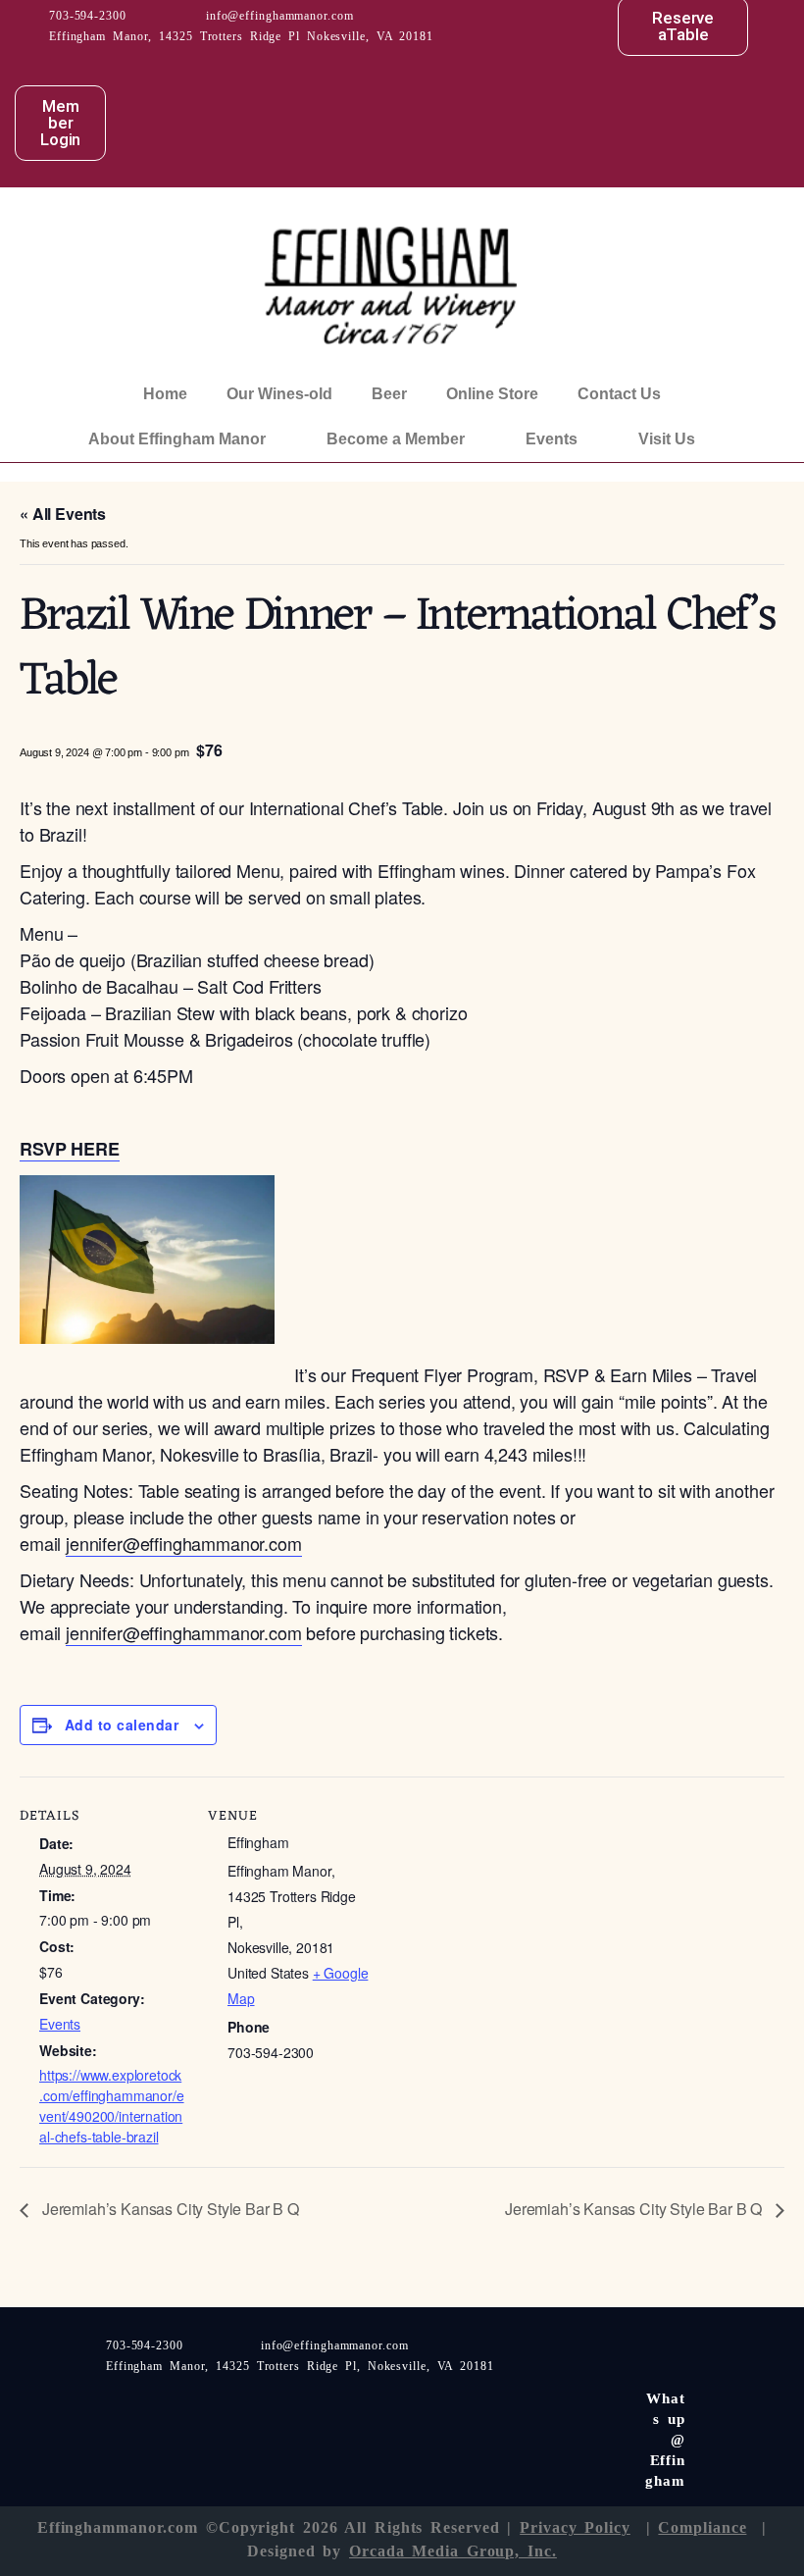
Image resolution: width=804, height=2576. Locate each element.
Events (552, 439)
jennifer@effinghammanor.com (184, 1543)
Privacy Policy (575, 2527)
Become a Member (396, 439)
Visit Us (667, 439)
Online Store (492, 394)
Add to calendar (122, 1725)
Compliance (702, 2527)
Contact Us (619, 394)
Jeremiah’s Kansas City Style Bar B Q (169, 2209)
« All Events (63, 514)
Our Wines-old (279, 394)
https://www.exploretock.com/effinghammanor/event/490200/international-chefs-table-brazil (112, 2106)
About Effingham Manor (177, 439)
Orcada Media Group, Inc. (453, 2551)
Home (165, 394)
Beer (389, 394)
